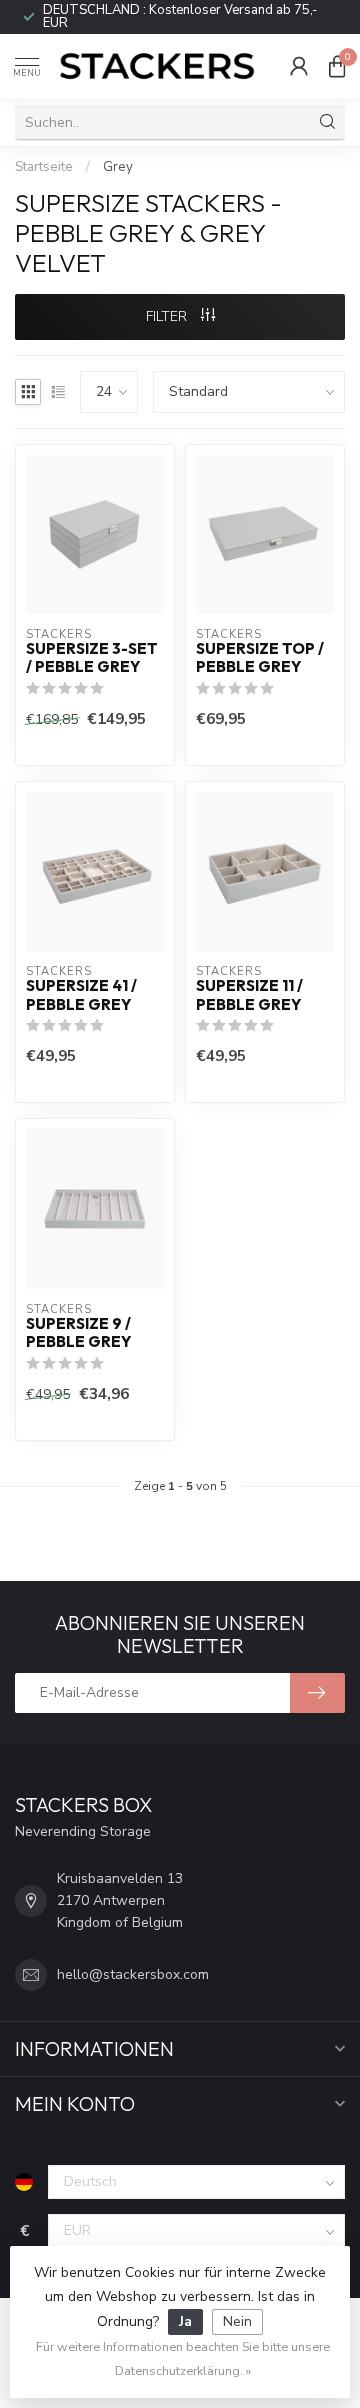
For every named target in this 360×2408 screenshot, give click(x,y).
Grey (118, 167)
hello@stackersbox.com (133, 1974)
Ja (185, 2321)
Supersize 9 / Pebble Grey (78, 1333)
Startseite (44, 167)
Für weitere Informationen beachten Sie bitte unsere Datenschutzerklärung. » (183, 2358)
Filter (168, 316)
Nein (237, 2321)
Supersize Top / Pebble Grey (260, 658)
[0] (337, 66)
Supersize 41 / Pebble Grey (81, 995)
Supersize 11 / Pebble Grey (249, 995)
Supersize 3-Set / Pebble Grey (92, 658)
